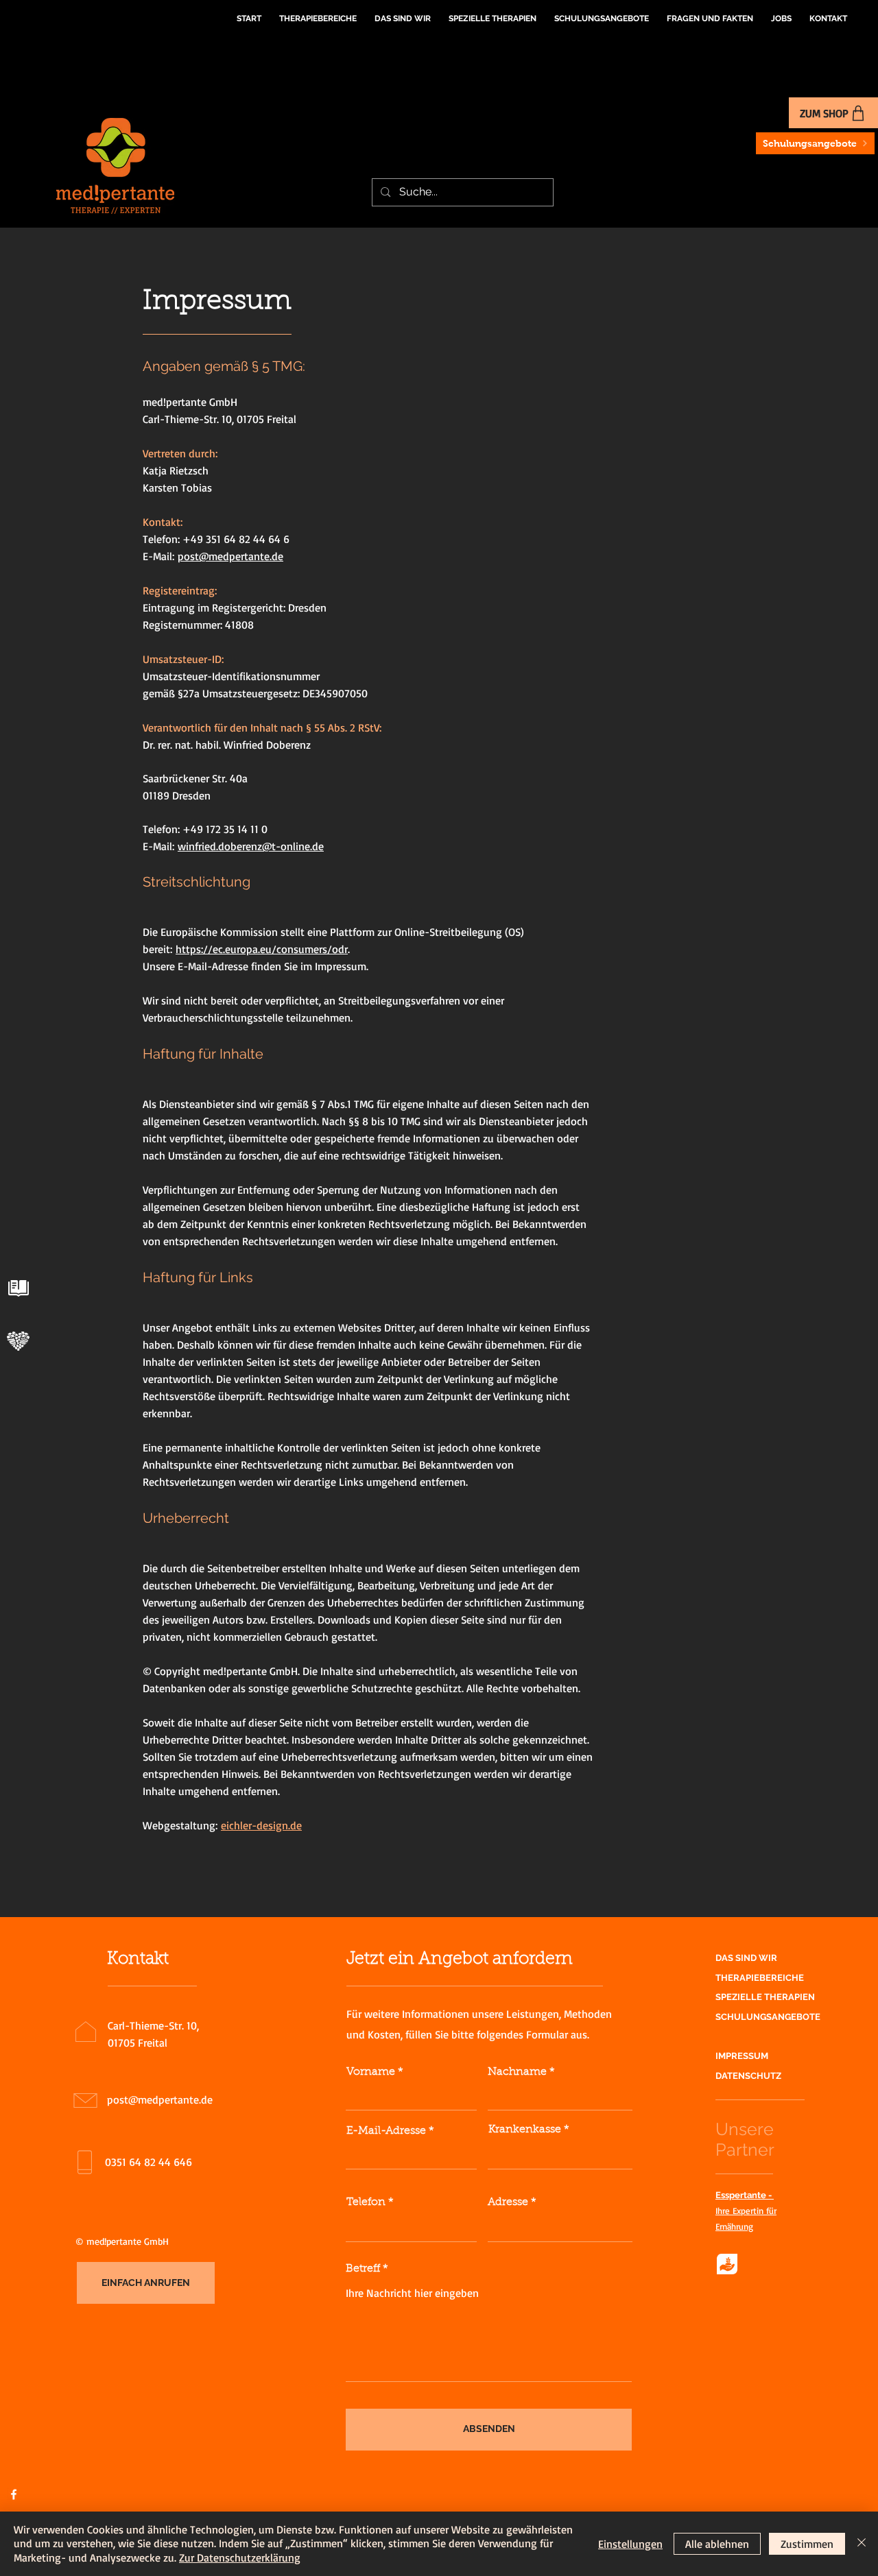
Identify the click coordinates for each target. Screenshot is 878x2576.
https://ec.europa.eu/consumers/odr (262, 949)
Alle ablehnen (717, 2544)
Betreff (363, 2269)
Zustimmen (807, 2544)
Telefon (366, 2202)
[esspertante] (18, 1341)
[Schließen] (862, 2544)
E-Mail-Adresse (386, 2131)
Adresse (508, 2202)
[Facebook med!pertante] (14, 2494)
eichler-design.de (261, 1825)
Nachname (517, 2072)
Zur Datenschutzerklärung (240, 2557)
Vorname (371, 2072)
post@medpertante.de (230, 556)
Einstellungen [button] (630, 2544)
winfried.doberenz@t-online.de (251, 846)
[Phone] (18, 1288)
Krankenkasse (525, 2130)
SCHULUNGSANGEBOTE (768, 2017)
